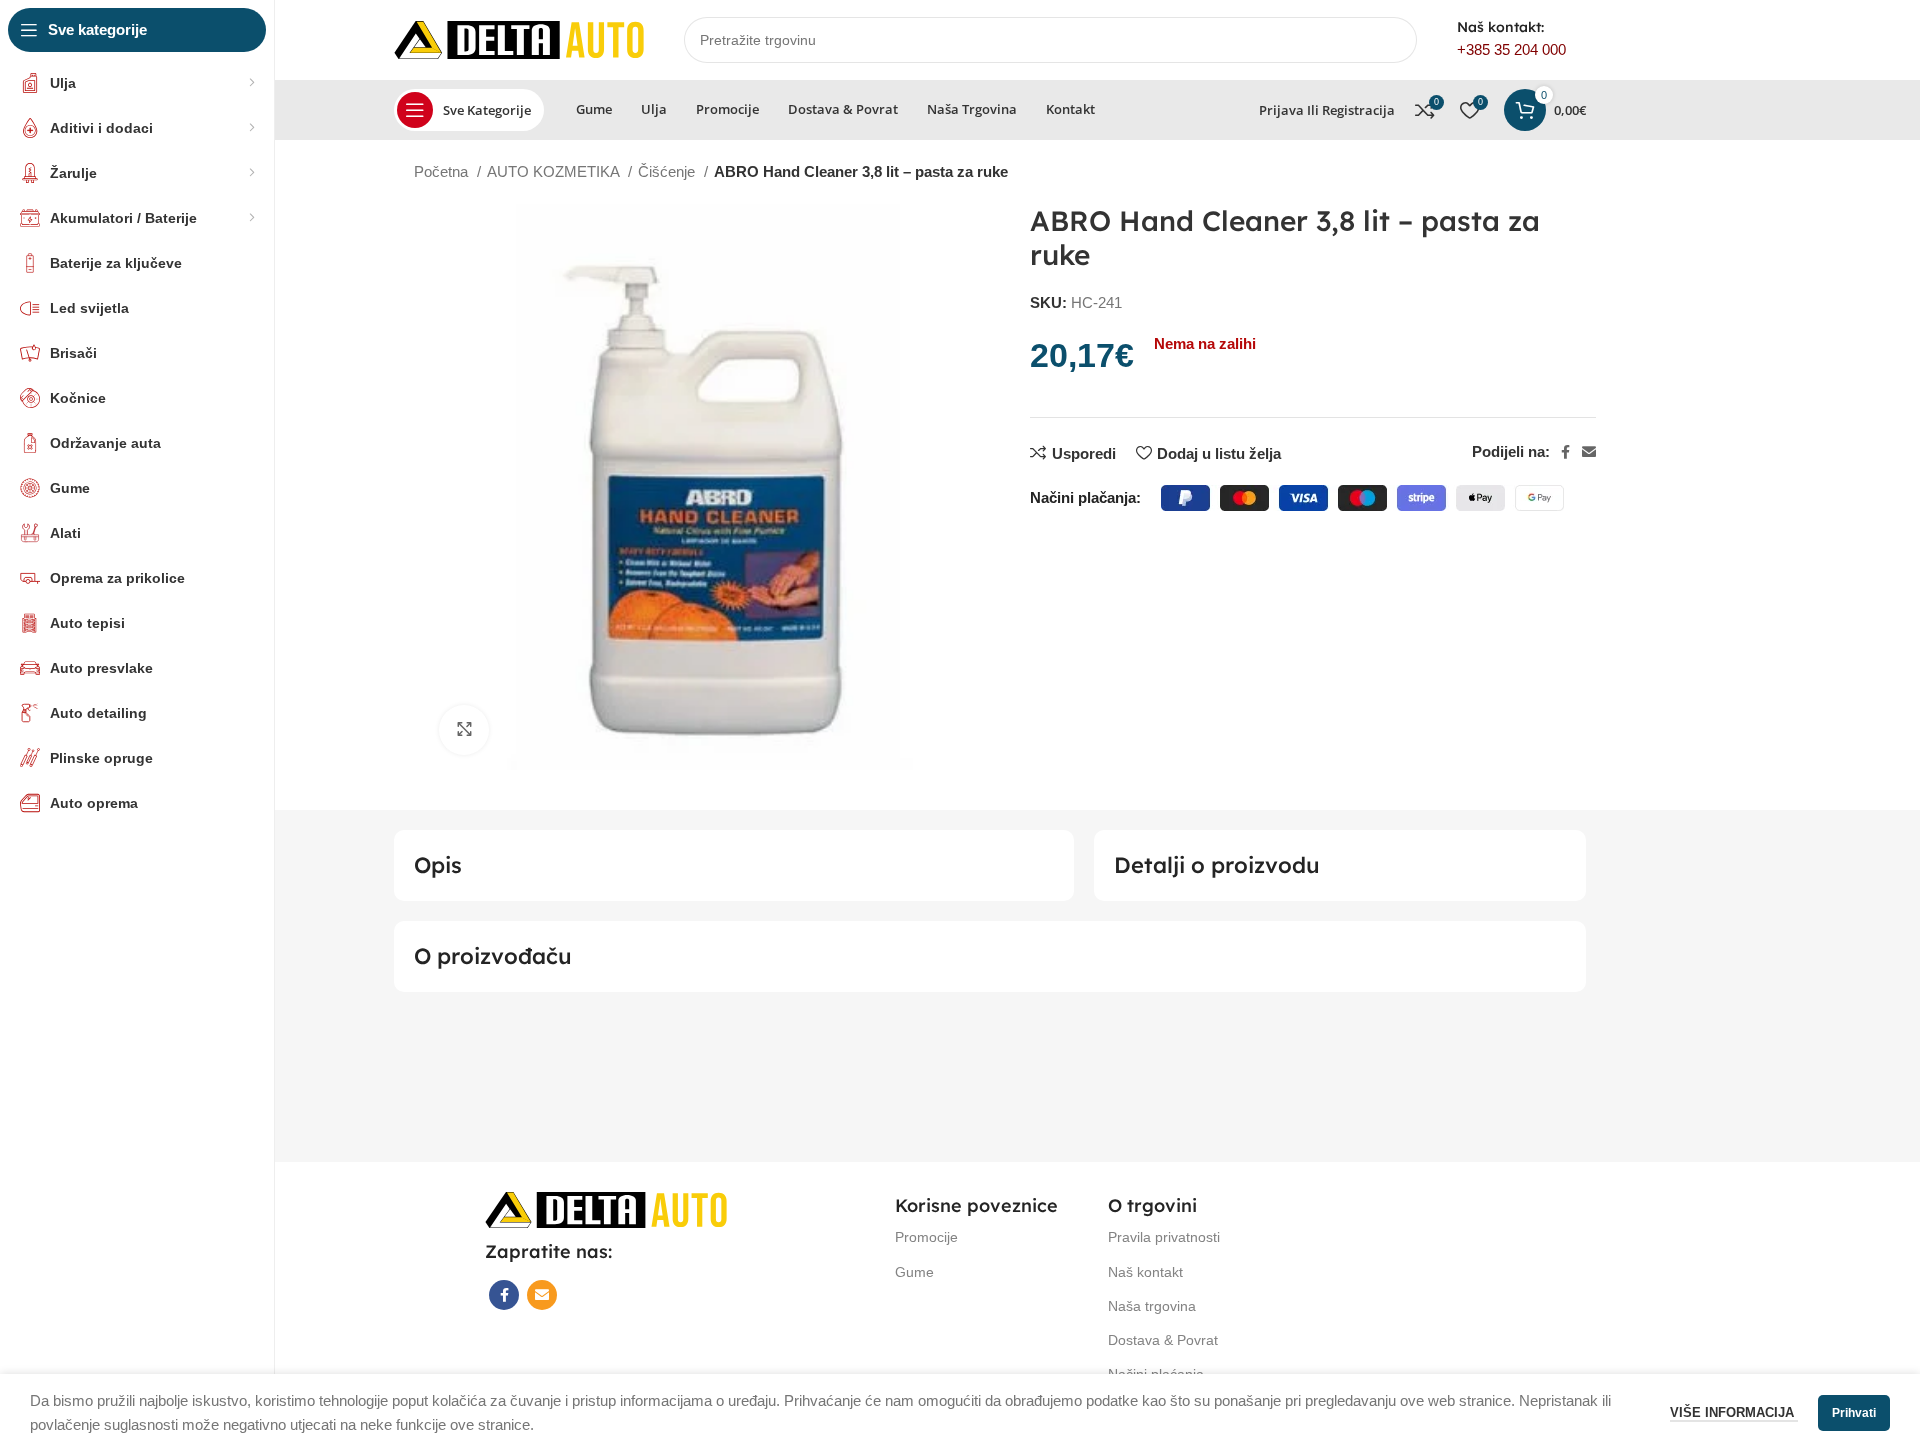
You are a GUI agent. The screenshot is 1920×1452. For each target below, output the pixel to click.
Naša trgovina (1152, 1306)
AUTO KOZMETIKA (555, 171)
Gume (914, 1272)
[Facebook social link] (1565, 452)
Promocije (926, 1237)
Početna (443, 171)
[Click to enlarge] (464, 730)
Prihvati (1854, 1413)
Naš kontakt (1145, 1272)
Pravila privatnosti (1164, 1237)
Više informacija (1734, 1412)
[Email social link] (1589, 452)
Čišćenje (668, 171)
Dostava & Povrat (1163, 1340)
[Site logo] (519, 38)
